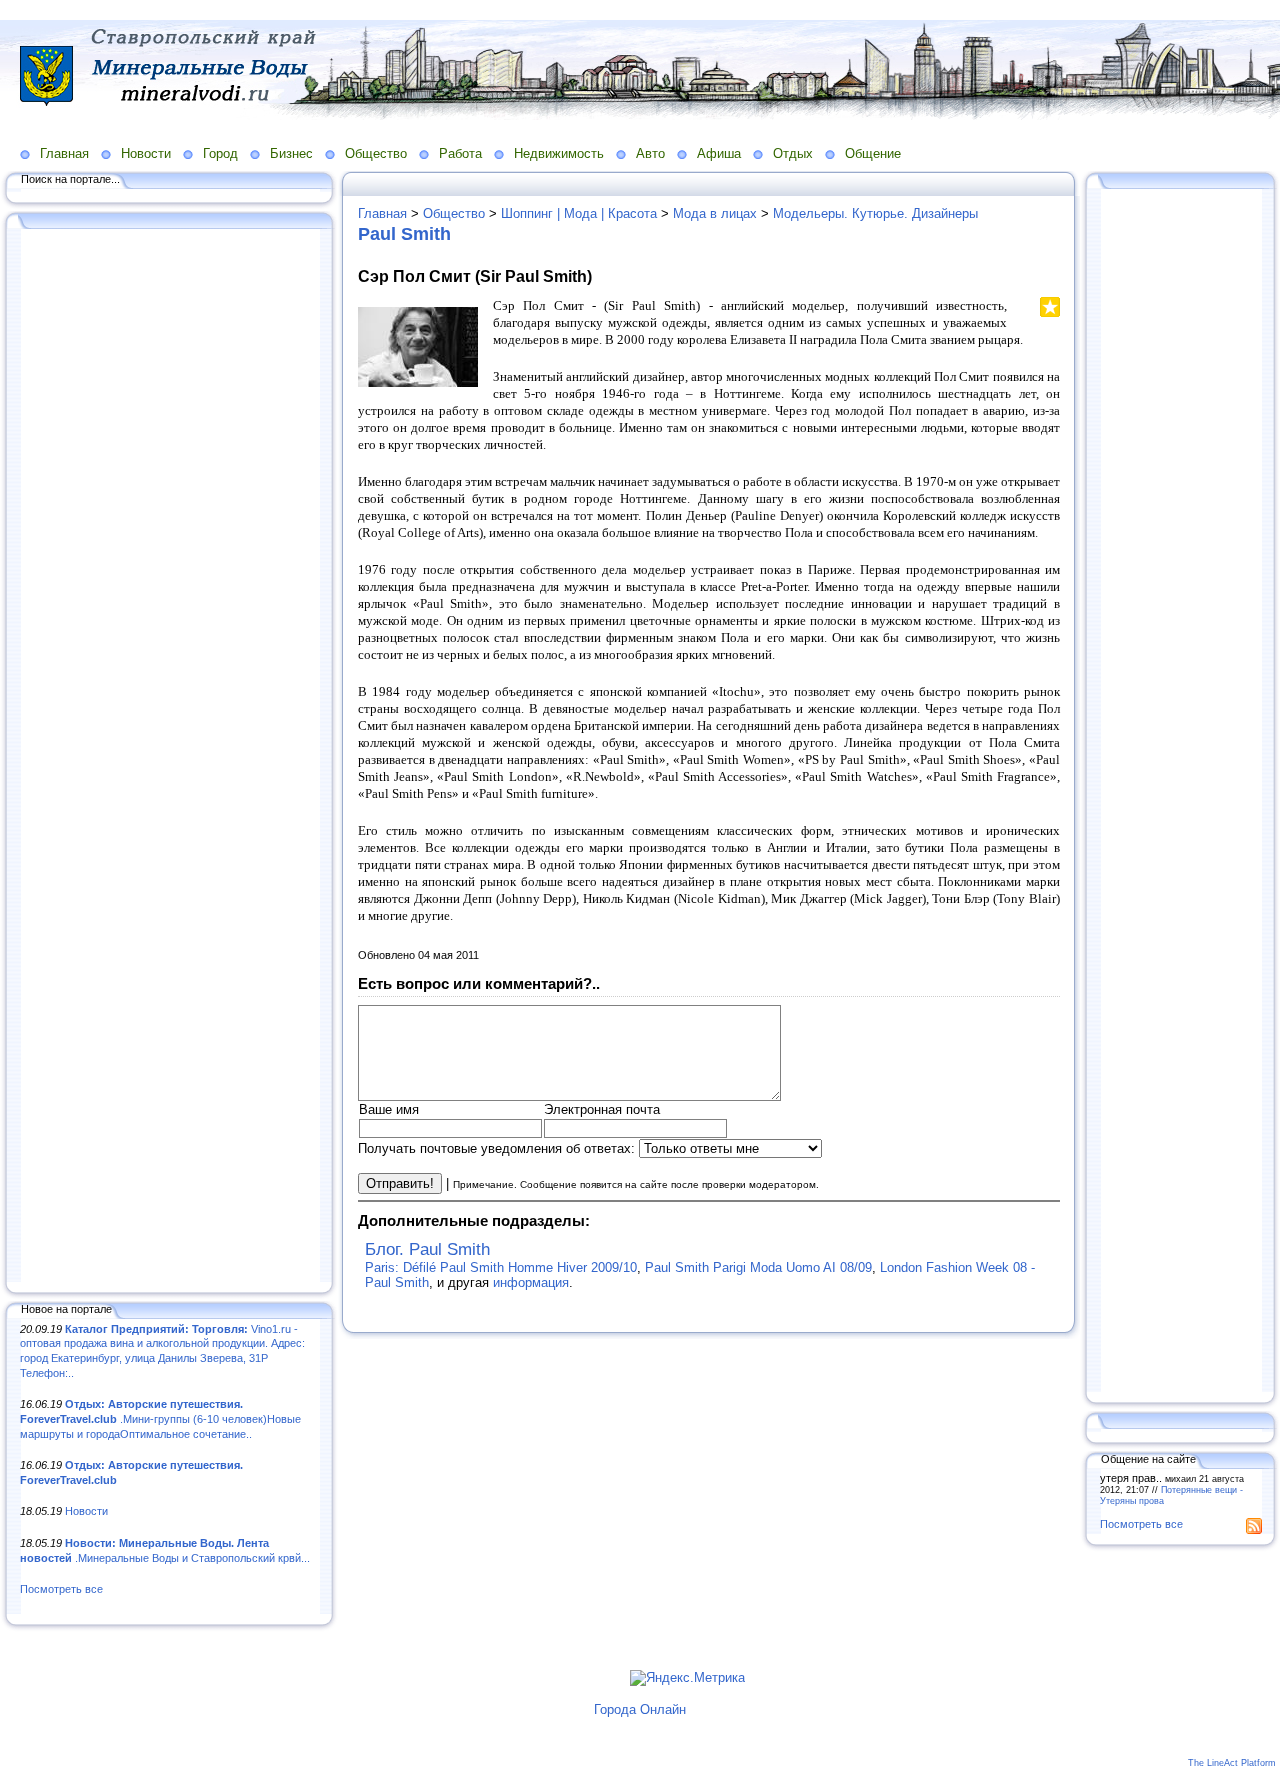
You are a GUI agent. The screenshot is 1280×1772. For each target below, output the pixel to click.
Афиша (719, 153)
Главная (64, 153)
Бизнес (291, 153)
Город (220, 153)
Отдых (793, 153)
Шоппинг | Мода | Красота (579, 213)
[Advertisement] (170, 757)
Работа (460, 153)
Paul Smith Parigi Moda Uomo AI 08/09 (758, 1267)
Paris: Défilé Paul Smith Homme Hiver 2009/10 (501, 1267)
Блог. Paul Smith (427, 1249)
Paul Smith (404, 234)
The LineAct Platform (1232, 1763)
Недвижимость (559, 153)
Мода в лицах (715, 213)
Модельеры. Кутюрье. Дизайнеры (875, 213)
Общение (873, 153)
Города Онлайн (640, 1709)
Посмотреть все (61, 1589)
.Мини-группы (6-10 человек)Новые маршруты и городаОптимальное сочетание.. (160, 1418)
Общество (376, 153)
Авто (650, 153)
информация (531, 1282)
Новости (146, 153)
